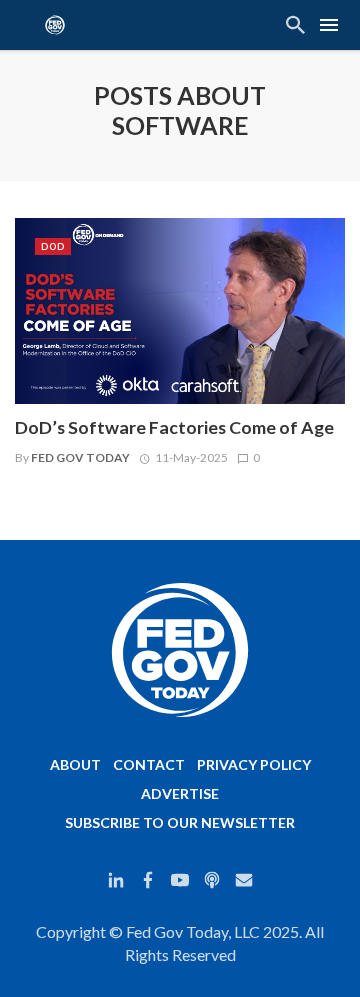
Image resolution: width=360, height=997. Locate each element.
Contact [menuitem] (149, 764)
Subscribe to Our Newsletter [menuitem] (180, 822)
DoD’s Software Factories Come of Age (174, 427)
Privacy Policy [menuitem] (254, 764)
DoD (53, 246)
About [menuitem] (75, 764)
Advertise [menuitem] (180, 793)
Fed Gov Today (80, 457)
